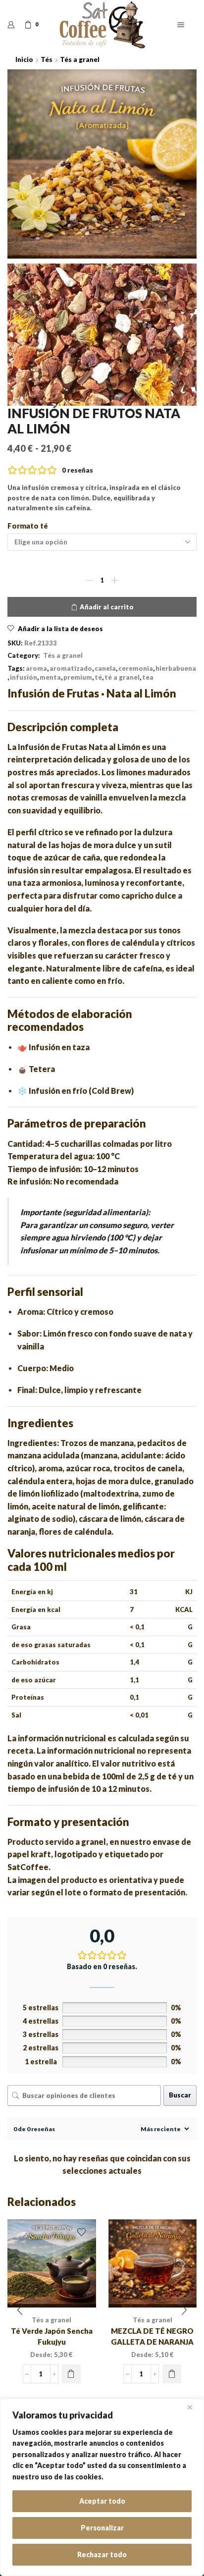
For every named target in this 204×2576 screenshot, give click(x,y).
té (98, 677)
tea (148, 677)
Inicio (24, 59)
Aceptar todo (102, 2501)
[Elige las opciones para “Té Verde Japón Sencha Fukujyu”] (71, 2374)
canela (105, 668)
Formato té (28, 526)
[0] (25, 25)
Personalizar (102, 2528)
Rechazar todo (102, 2554)
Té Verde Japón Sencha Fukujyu (52, 2336)
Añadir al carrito (107, 607)
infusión (24, 677)
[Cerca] (194, 2407)
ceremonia (136, 668)
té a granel (122, 677)
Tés (47, 59)
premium (78, 677)
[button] (20, 2310)
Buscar (180, 2095)
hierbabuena (176, 668)
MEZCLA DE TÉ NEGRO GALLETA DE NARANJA (152, 2336)
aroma (36, 668)
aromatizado (71, 668)
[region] (102, 2487)
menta (50, 677)
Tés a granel (80, 59)
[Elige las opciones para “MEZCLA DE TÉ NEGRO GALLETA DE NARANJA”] (172, 2374)
